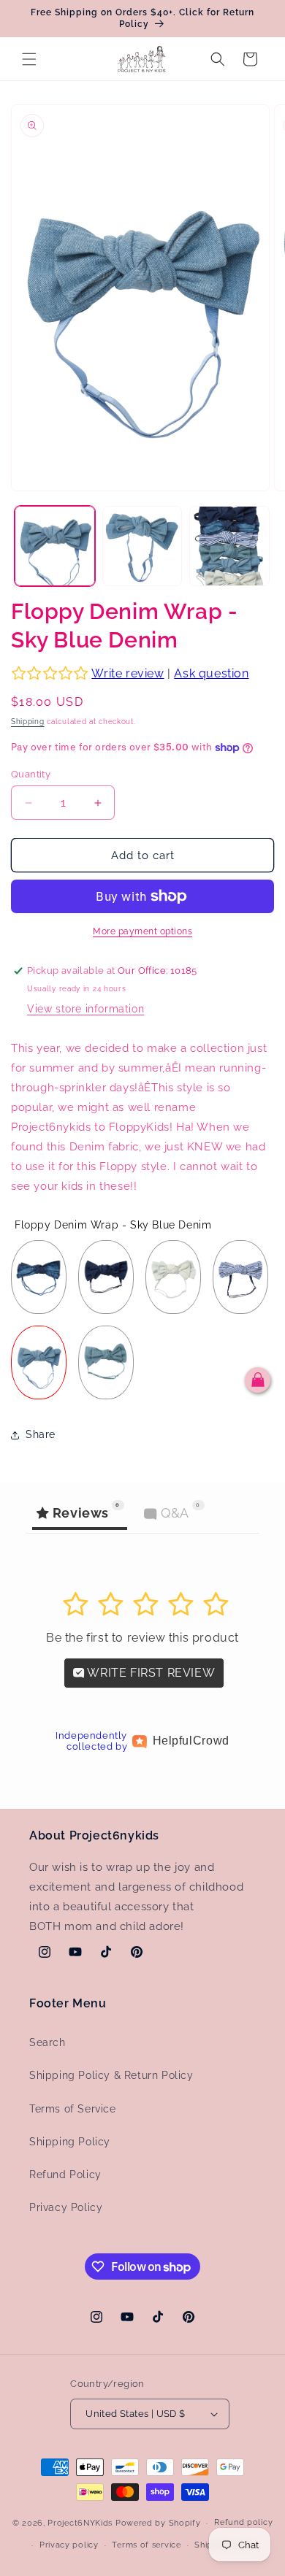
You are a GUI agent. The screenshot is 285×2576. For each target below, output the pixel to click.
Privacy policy (69, 2545)
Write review (128, 673)
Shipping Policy (70, 2142)
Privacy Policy (66, 2207)
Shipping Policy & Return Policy (111, 2075)
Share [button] (41, 1434)
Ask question (211, 673)
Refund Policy (65, 2175)
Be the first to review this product (142, 1638)
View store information (85, 1009)
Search (47, 2042)
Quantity (31, 774)
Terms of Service (73, 2109)
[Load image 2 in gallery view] (142, 546)
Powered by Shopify (158, 2523)
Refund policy (243, 2522)
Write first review (150, 1673)
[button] (29, 59)
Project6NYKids (80, 2523)
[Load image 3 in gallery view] (229, 546)
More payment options (142, 931)
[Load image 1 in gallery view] (55, 546)
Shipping (28, 722)
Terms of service (146, 2545)
